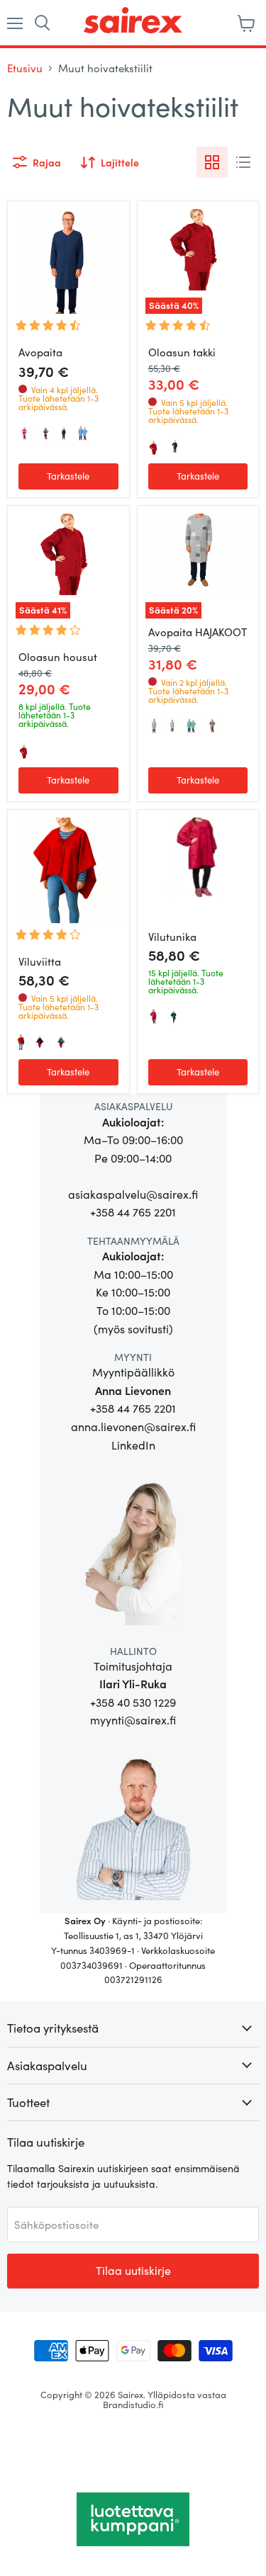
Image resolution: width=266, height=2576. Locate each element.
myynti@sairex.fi (133, 1720)
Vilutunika (172, 937)
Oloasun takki (182, 352)
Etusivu (25, 68)
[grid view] (212, 162)
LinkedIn (133, 1445)
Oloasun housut (58, 657)
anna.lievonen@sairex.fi (133, 1427)
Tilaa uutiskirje (133, 2270)
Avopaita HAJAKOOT (198, 632)
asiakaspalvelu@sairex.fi (133, 1194)
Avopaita (40, 352)
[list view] (243, 162)
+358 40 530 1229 (133, 1702)
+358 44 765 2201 (133, 1212)
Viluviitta (40, 961)
